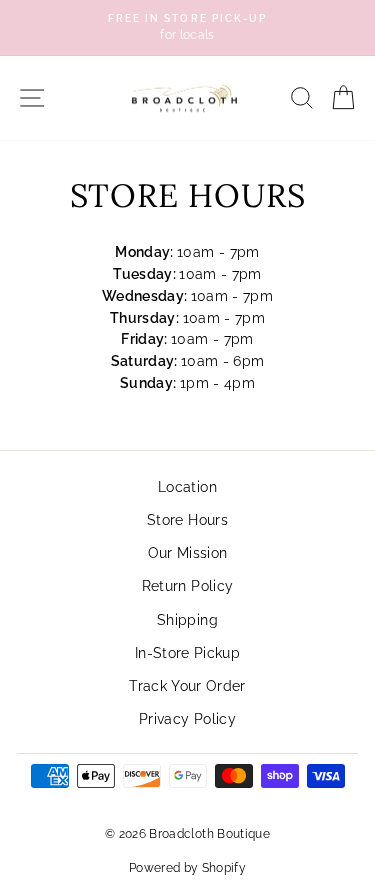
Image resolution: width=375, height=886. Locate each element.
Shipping (187, 620)
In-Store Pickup (187, 653)
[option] (187, 28)
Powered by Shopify (187, 868)
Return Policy (187, 586)
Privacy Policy (187, 719)
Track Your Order (187, 686)
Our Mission (188, 553)
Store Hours (187, 520)
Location (187, 487)
